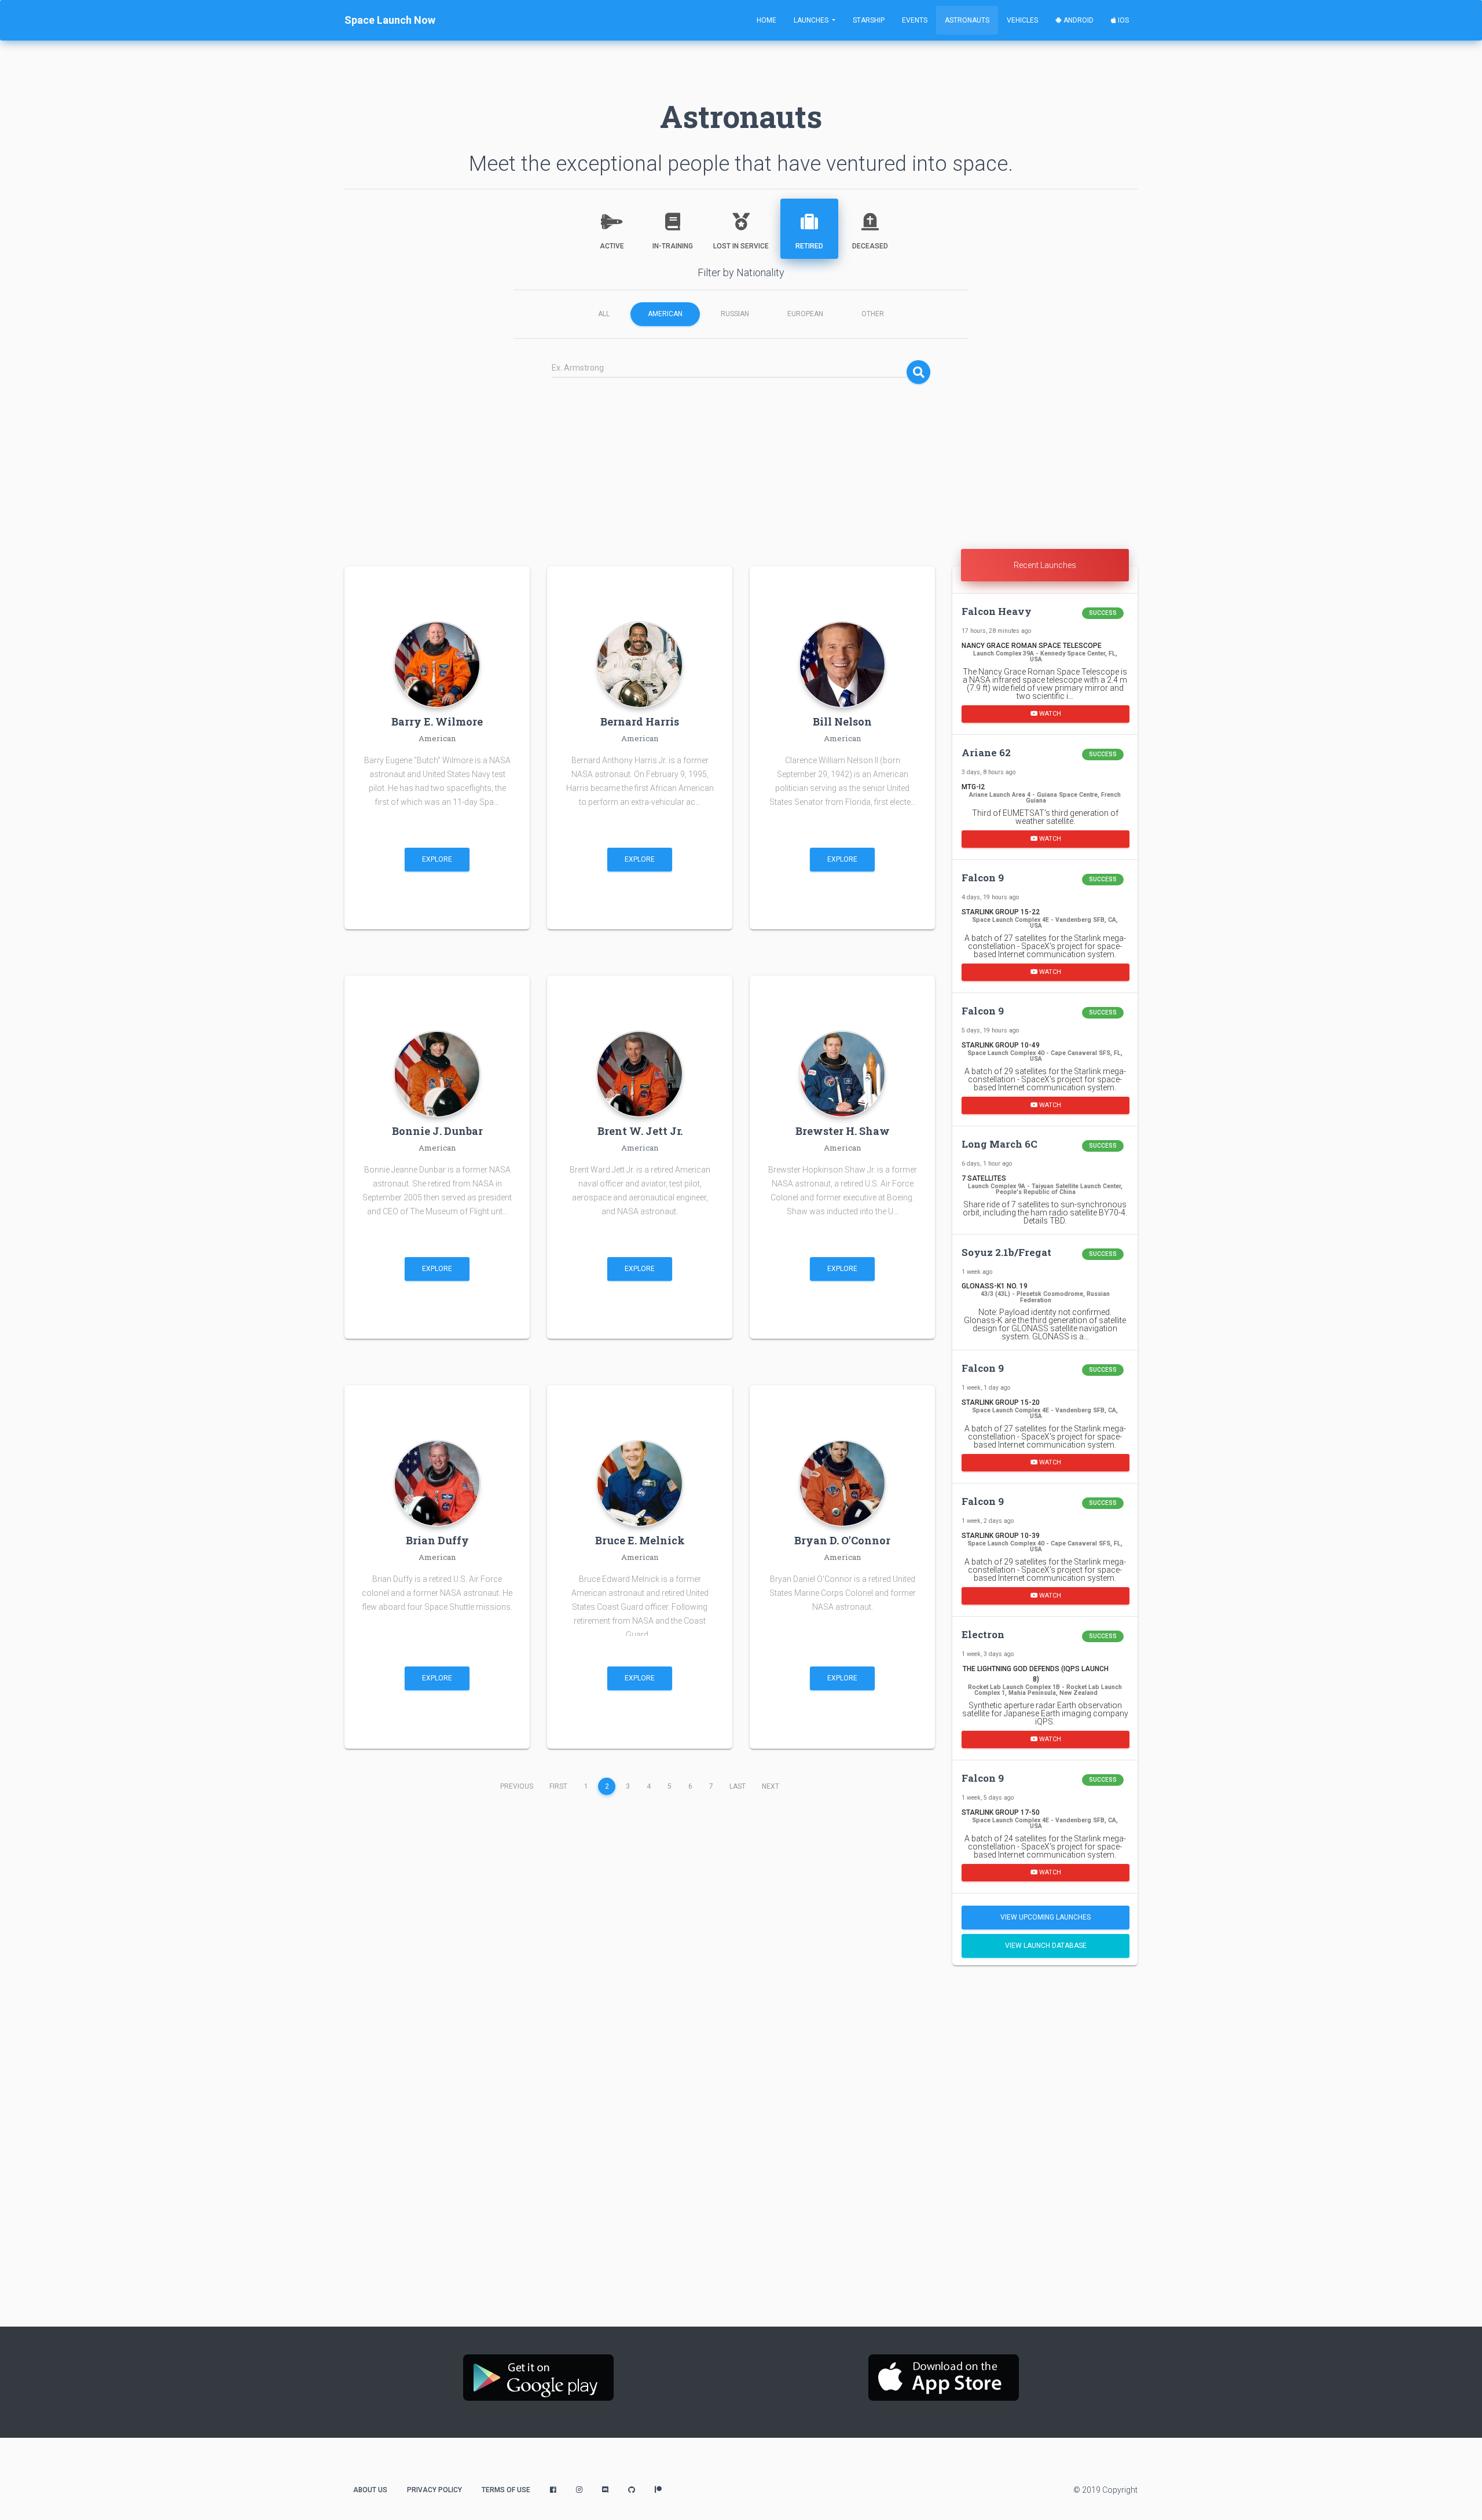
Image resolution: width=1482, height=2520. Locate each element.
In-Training (673, 246)
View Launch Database (1046, 1946)
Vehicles (1022, 20)
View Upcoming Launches (1046, 1917)
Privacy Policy (434, 2490)
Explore (437, 859)
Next (771, 1786)
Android (1078, 20)
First (558, 1786)
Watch (1049, 713)
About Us (370, 2490)
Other (873, 314)
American (665, 314)
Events (915, 20)
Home (766, 20)
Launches (812, 20)
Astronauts (967, 20)
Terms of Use (506, 2490)
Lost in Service (741, 246)
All (604, 314)
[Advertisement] (741, 468)
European (805, 314)
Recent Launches (1045, 565)
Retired (809, 246)
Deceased (870, 246)
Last (738, 1786)
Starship (869, 20)
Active (612, 246)
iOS (1122, 20)
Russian (735, 314)
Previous (517, 1786)
